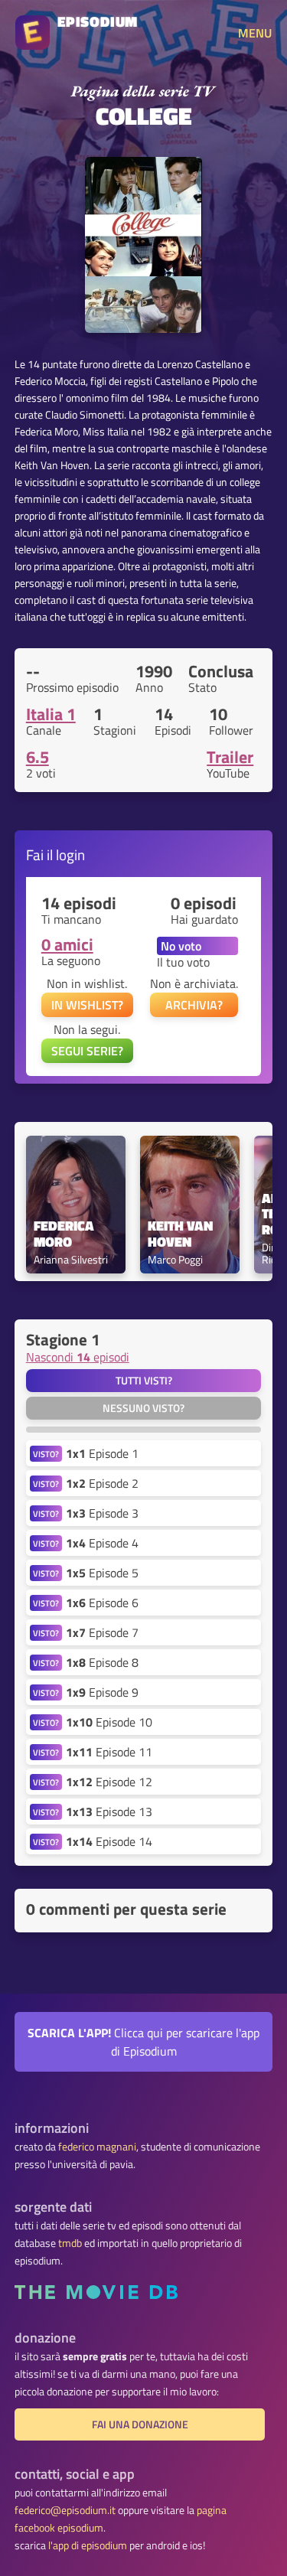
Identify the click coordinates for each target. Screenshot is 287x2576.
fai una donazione (140, 2424)
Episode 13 (109, 1811)
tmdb (70, 2243)
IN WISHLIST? (87, 1005)
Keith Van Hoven (182, 1234)
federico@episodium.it (65, 2510)
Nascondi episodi (78, 1357)
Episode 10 (109, 1722)
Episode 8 (102, 1662)
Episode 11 (109, 1752)
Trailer (230, 757)
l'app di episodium (88, 2545)
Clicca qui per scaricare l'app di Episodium (143, 2042)
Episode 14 (109, 1841)
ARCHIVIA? (194, 1005)
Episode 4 (102, 1543)
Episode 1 (102, 1453)
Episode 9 (102, 1692)
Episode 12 (109, 1782)
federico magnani (97, 2147)
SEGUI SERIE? (87, 1051)
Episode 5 (102, 1573)
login (70, 854)
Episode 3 (102, 1513)
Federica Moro (65, 1234)
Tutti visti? (144, 1381)
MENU (255, 33)
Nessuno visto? (143, 1408)
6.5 (38, 757)
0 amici (67, 944)
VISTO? (46, 1454)
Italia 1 (51, 714)
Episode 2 (102, 1483)
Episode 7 (102, 1632)
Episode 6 (102, 1603)
